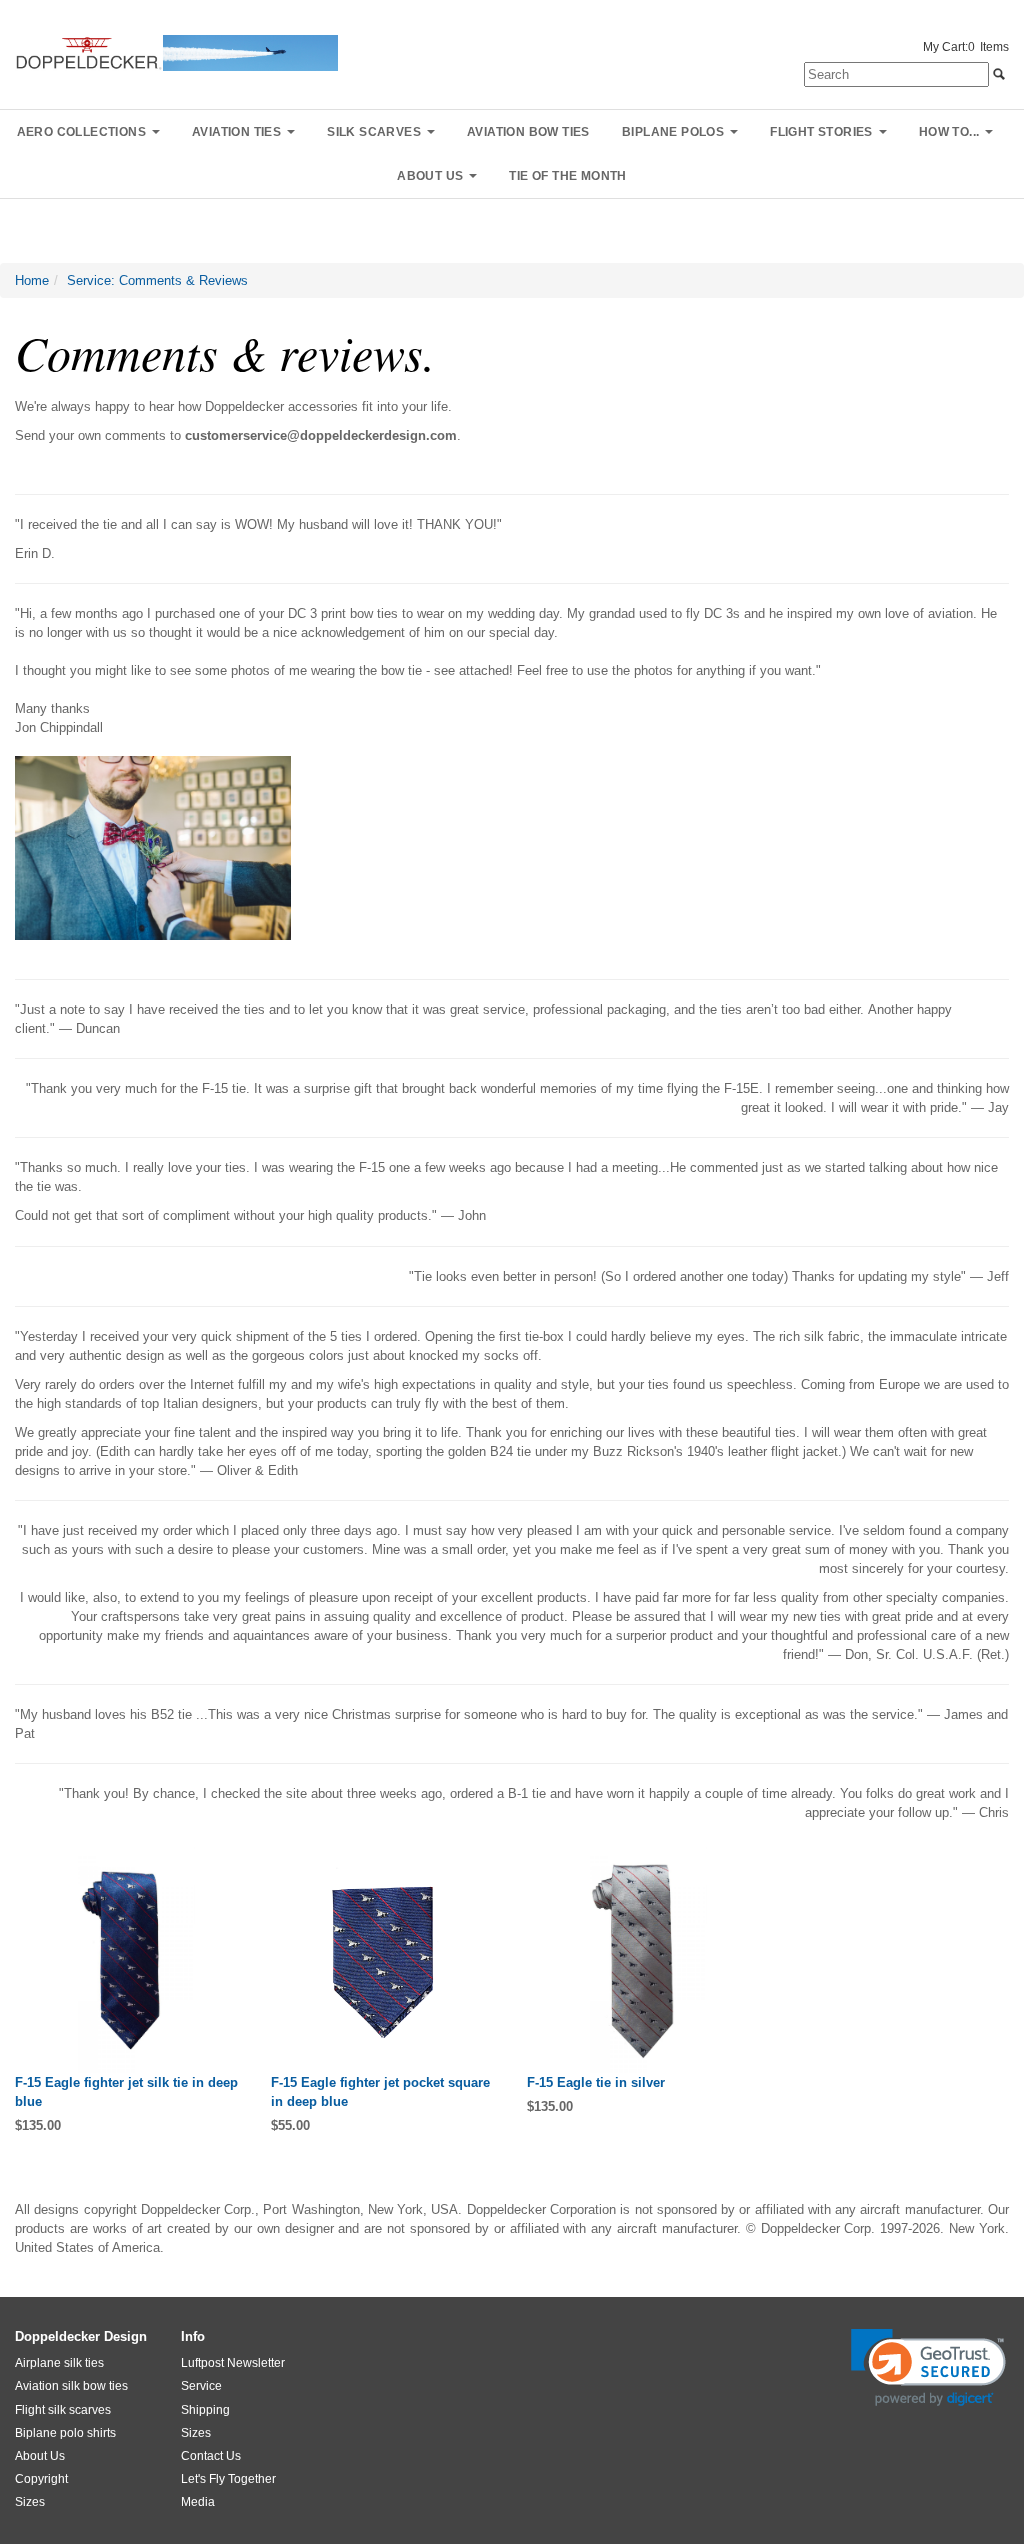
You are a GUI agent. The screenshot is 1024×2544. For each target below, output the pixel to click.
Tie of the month (567, 176)
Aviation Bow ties (528, 132)
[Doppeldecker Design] (176, 51)
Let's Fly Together (228, 2479)
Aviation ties (236, 132)
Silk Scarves (374, 132)
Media (198, 2502)
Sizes (30, 2502)
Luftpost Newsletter (233, 2363)
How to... (949, 132)
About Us (40, 2456)
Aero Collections (81, 132)
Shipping (205, 2410)
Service (201, 2386)
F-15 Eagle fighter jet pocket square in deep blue (380, 2092)
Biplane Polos (673, 132)
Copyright (41, 2479)
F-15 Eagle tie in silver (596, 2082)
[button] (928, 2367)
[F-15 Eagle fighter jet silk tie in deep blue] (128, 1960)
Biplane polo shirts (65, 2433)
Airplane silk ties (59, 2363)
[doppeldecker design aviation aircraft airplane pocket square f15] (384, 1960)
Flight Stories (821, 132)
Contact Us (211, 2456)
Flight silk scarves (63, 2410)
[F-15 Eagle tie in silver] (640, 1960)
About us (430, 176)
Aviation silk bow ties (71, 2386)
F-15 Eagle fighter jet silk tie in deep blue (126, 2092)
